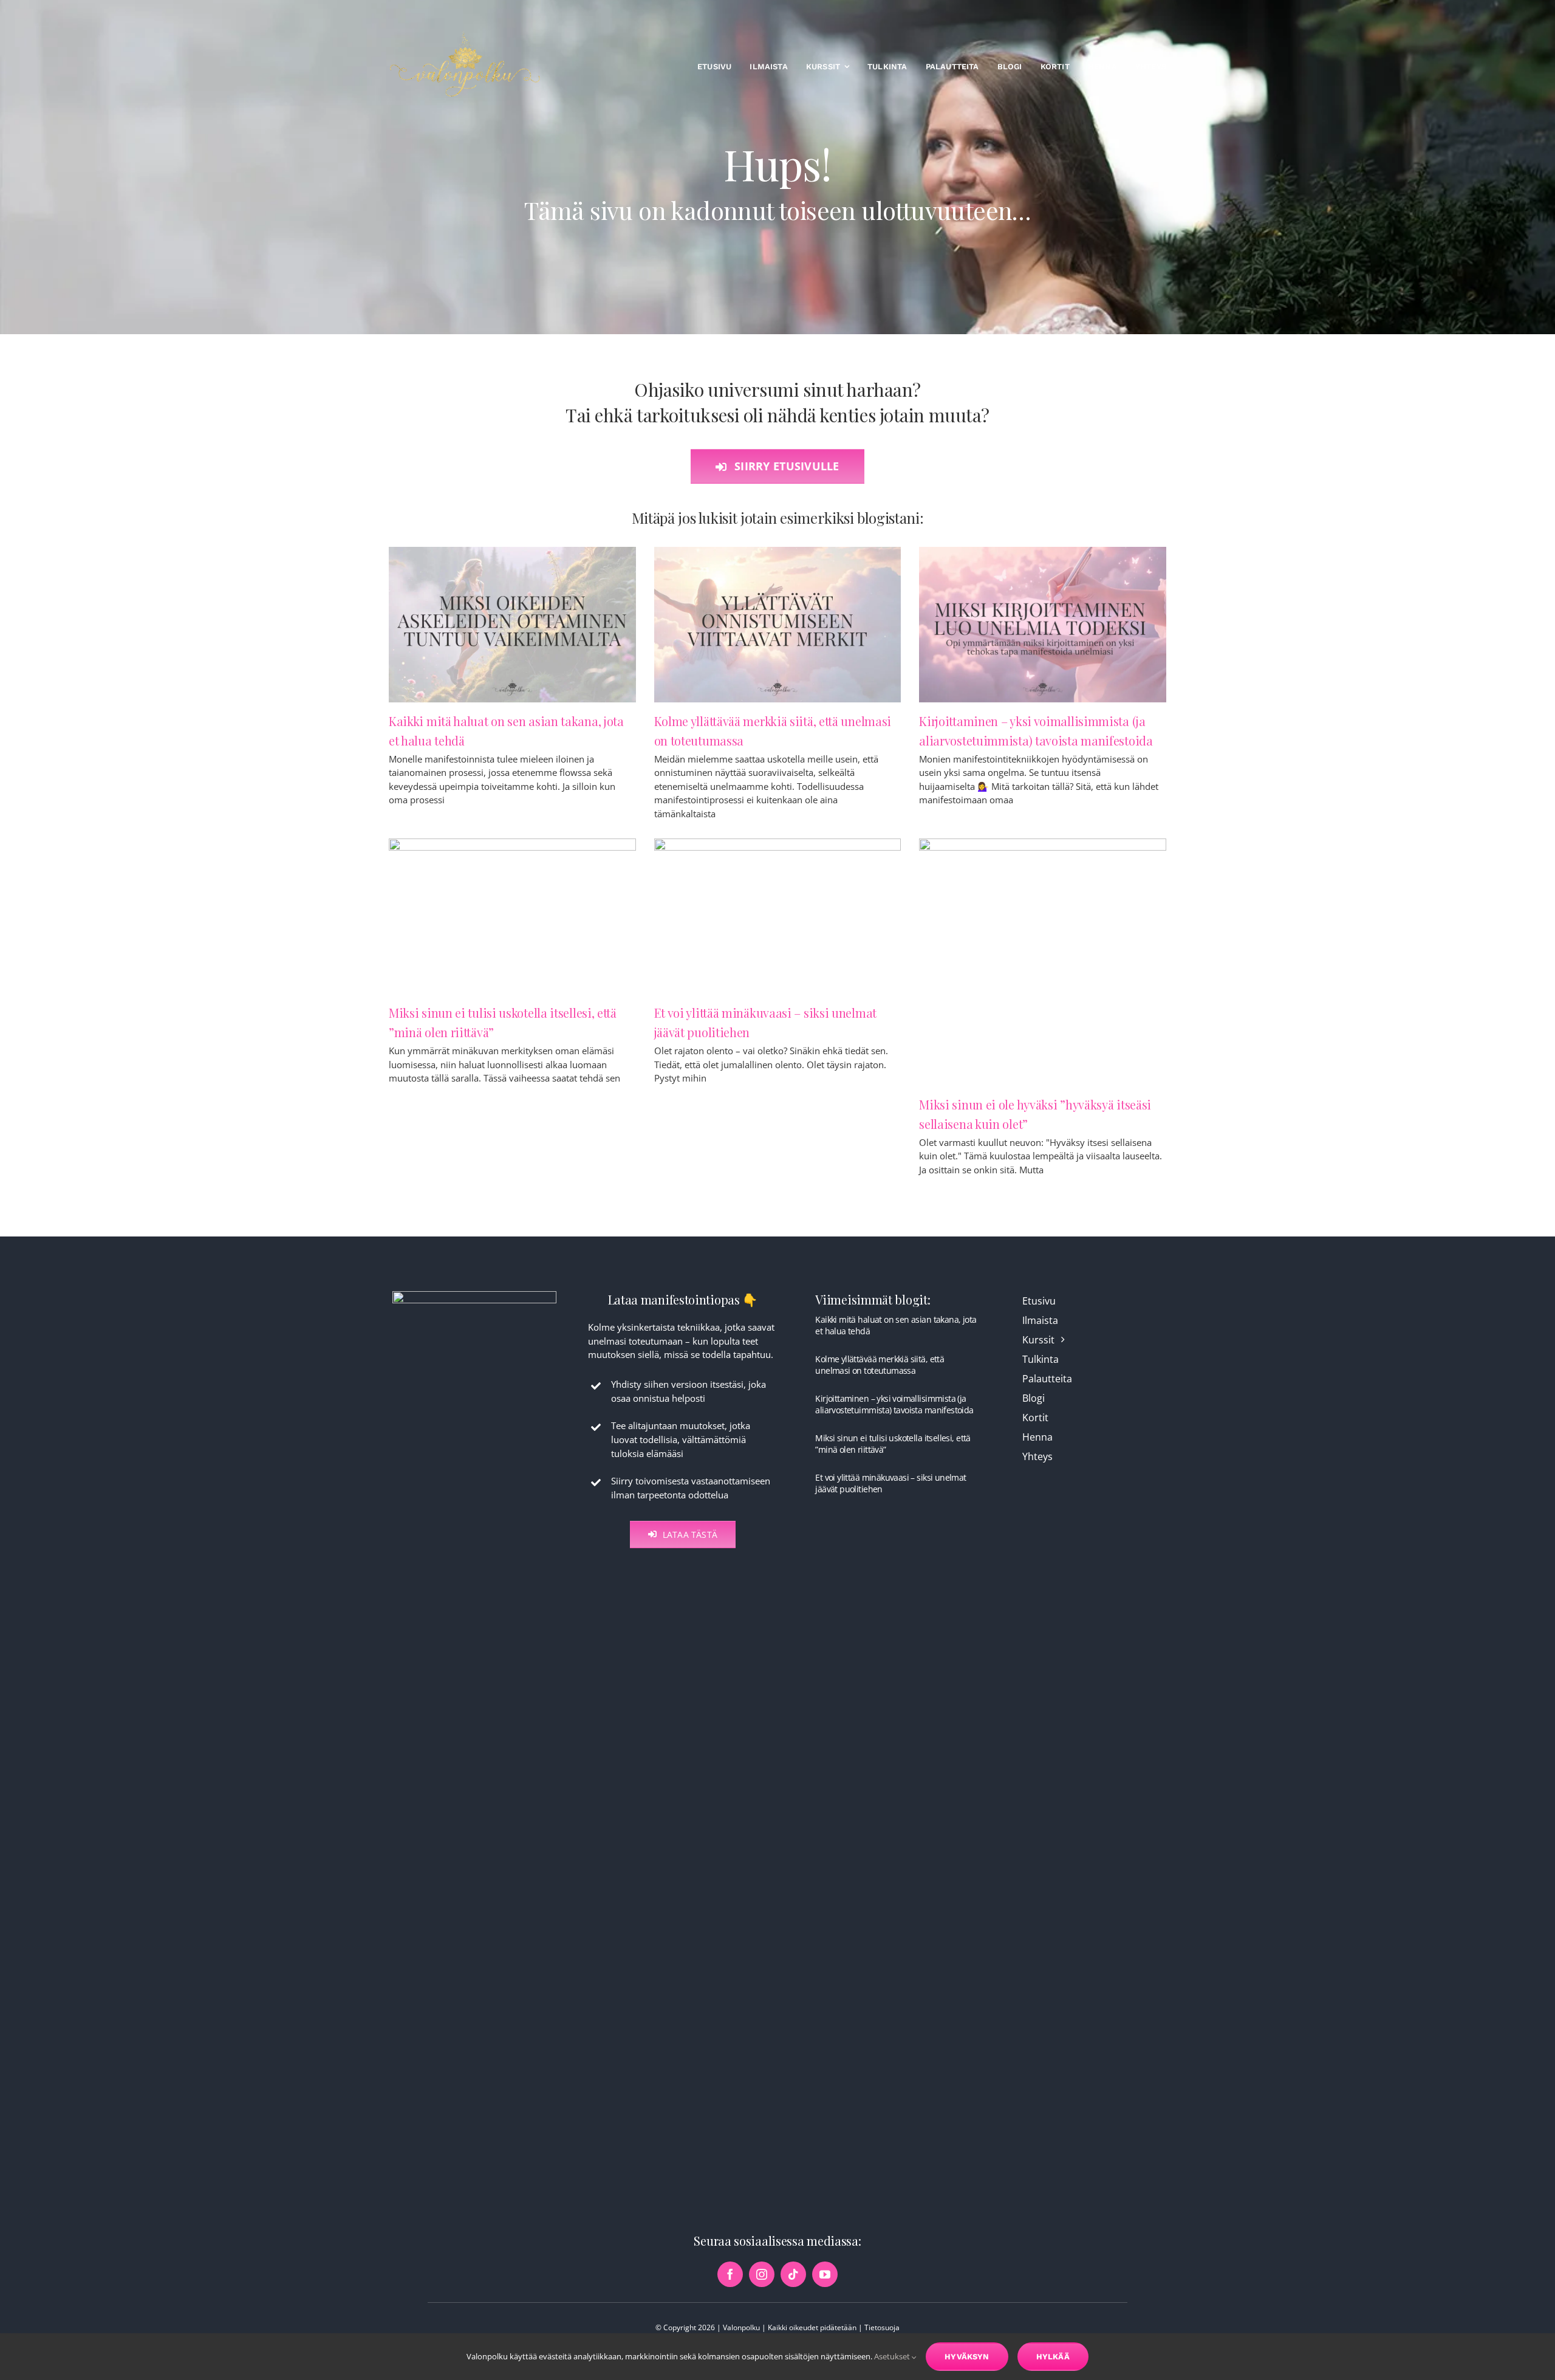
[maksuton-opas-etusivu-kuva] (474, 1295)
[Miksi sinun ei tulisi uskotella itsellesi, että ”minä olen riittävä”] (512, 916)
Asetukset (893, 2356)
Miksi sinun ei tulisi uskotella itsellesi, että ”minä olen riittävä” (893, 1443)
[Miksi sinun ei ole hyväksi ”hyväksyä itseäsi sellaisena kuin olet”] (1043, 962)
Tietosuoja (882, 2327)
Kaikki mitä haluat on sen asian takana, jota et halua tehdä (896, 1325)
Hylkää (1053, 2357)
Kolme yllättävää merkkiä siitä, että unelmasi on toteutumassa (880, 1364)
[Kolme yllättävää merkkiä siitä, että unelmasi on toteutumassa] (778, 625)
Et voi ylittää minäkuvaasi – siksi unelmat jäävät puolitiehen (890, 1483)
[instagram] (762, 2274)
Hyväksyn (967, 2357)
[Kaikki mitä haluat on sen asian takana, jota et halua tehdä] (512, 625)
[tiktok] (793, 2274)
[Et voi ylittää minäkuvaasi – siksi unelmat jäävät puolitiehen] (778, 916)
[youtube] (825, 2274)
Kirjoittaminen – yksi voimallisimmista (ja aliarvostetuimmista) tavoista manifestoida (894, 1404)
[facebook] (730, 2274)
